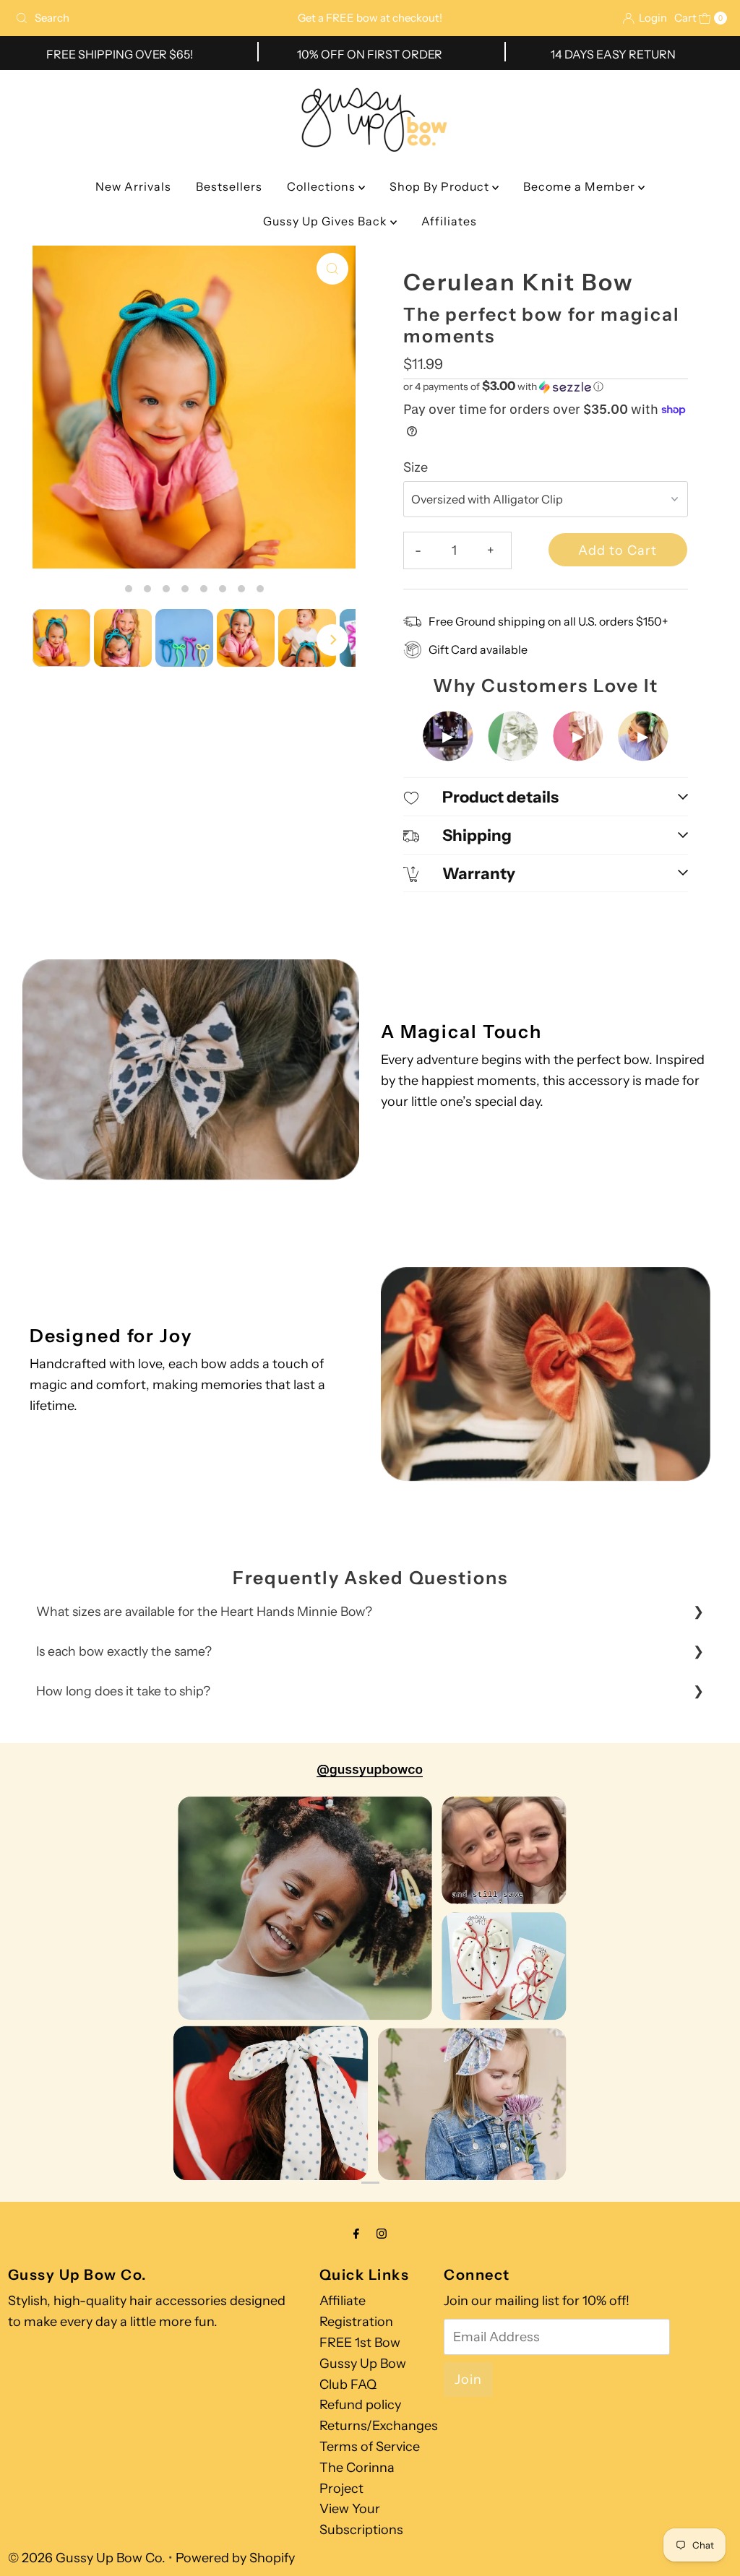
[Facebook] (356, 2234)
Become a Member (581, 186)
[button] (546, 386)
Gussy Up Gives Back (327, 221)
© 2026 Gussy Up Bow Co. (87, 2558)
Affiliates (449, 221)
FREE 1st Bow (360, 2343)
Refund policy (360, 2405)
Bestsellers (229, 186)
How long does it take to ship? (123, 1691)
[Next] (332, 640)
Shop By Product (441, 186)
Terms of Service (370, 2447)
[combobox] (126, 18)
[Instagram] (382, 2234)
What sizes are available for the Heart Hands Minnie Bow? (204, 1611)
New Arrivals (133, 186)
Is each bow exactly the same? (124, 1651)
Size (416, 467)
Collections (323, 186)
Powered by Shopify (235, 2558)
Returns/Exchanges (379, 2426)
